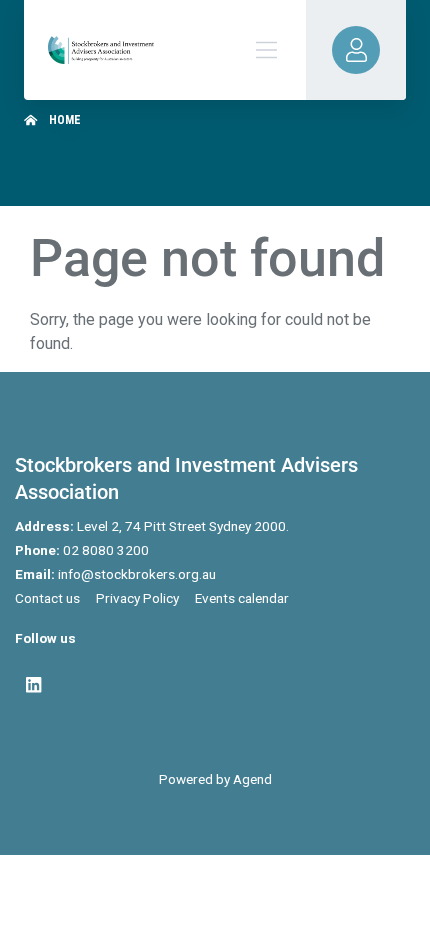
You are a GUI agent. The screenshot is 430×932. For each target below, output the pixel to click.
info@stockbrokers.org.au (137, 574)
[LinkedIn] (33, 685)
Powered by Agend (215, 779)
